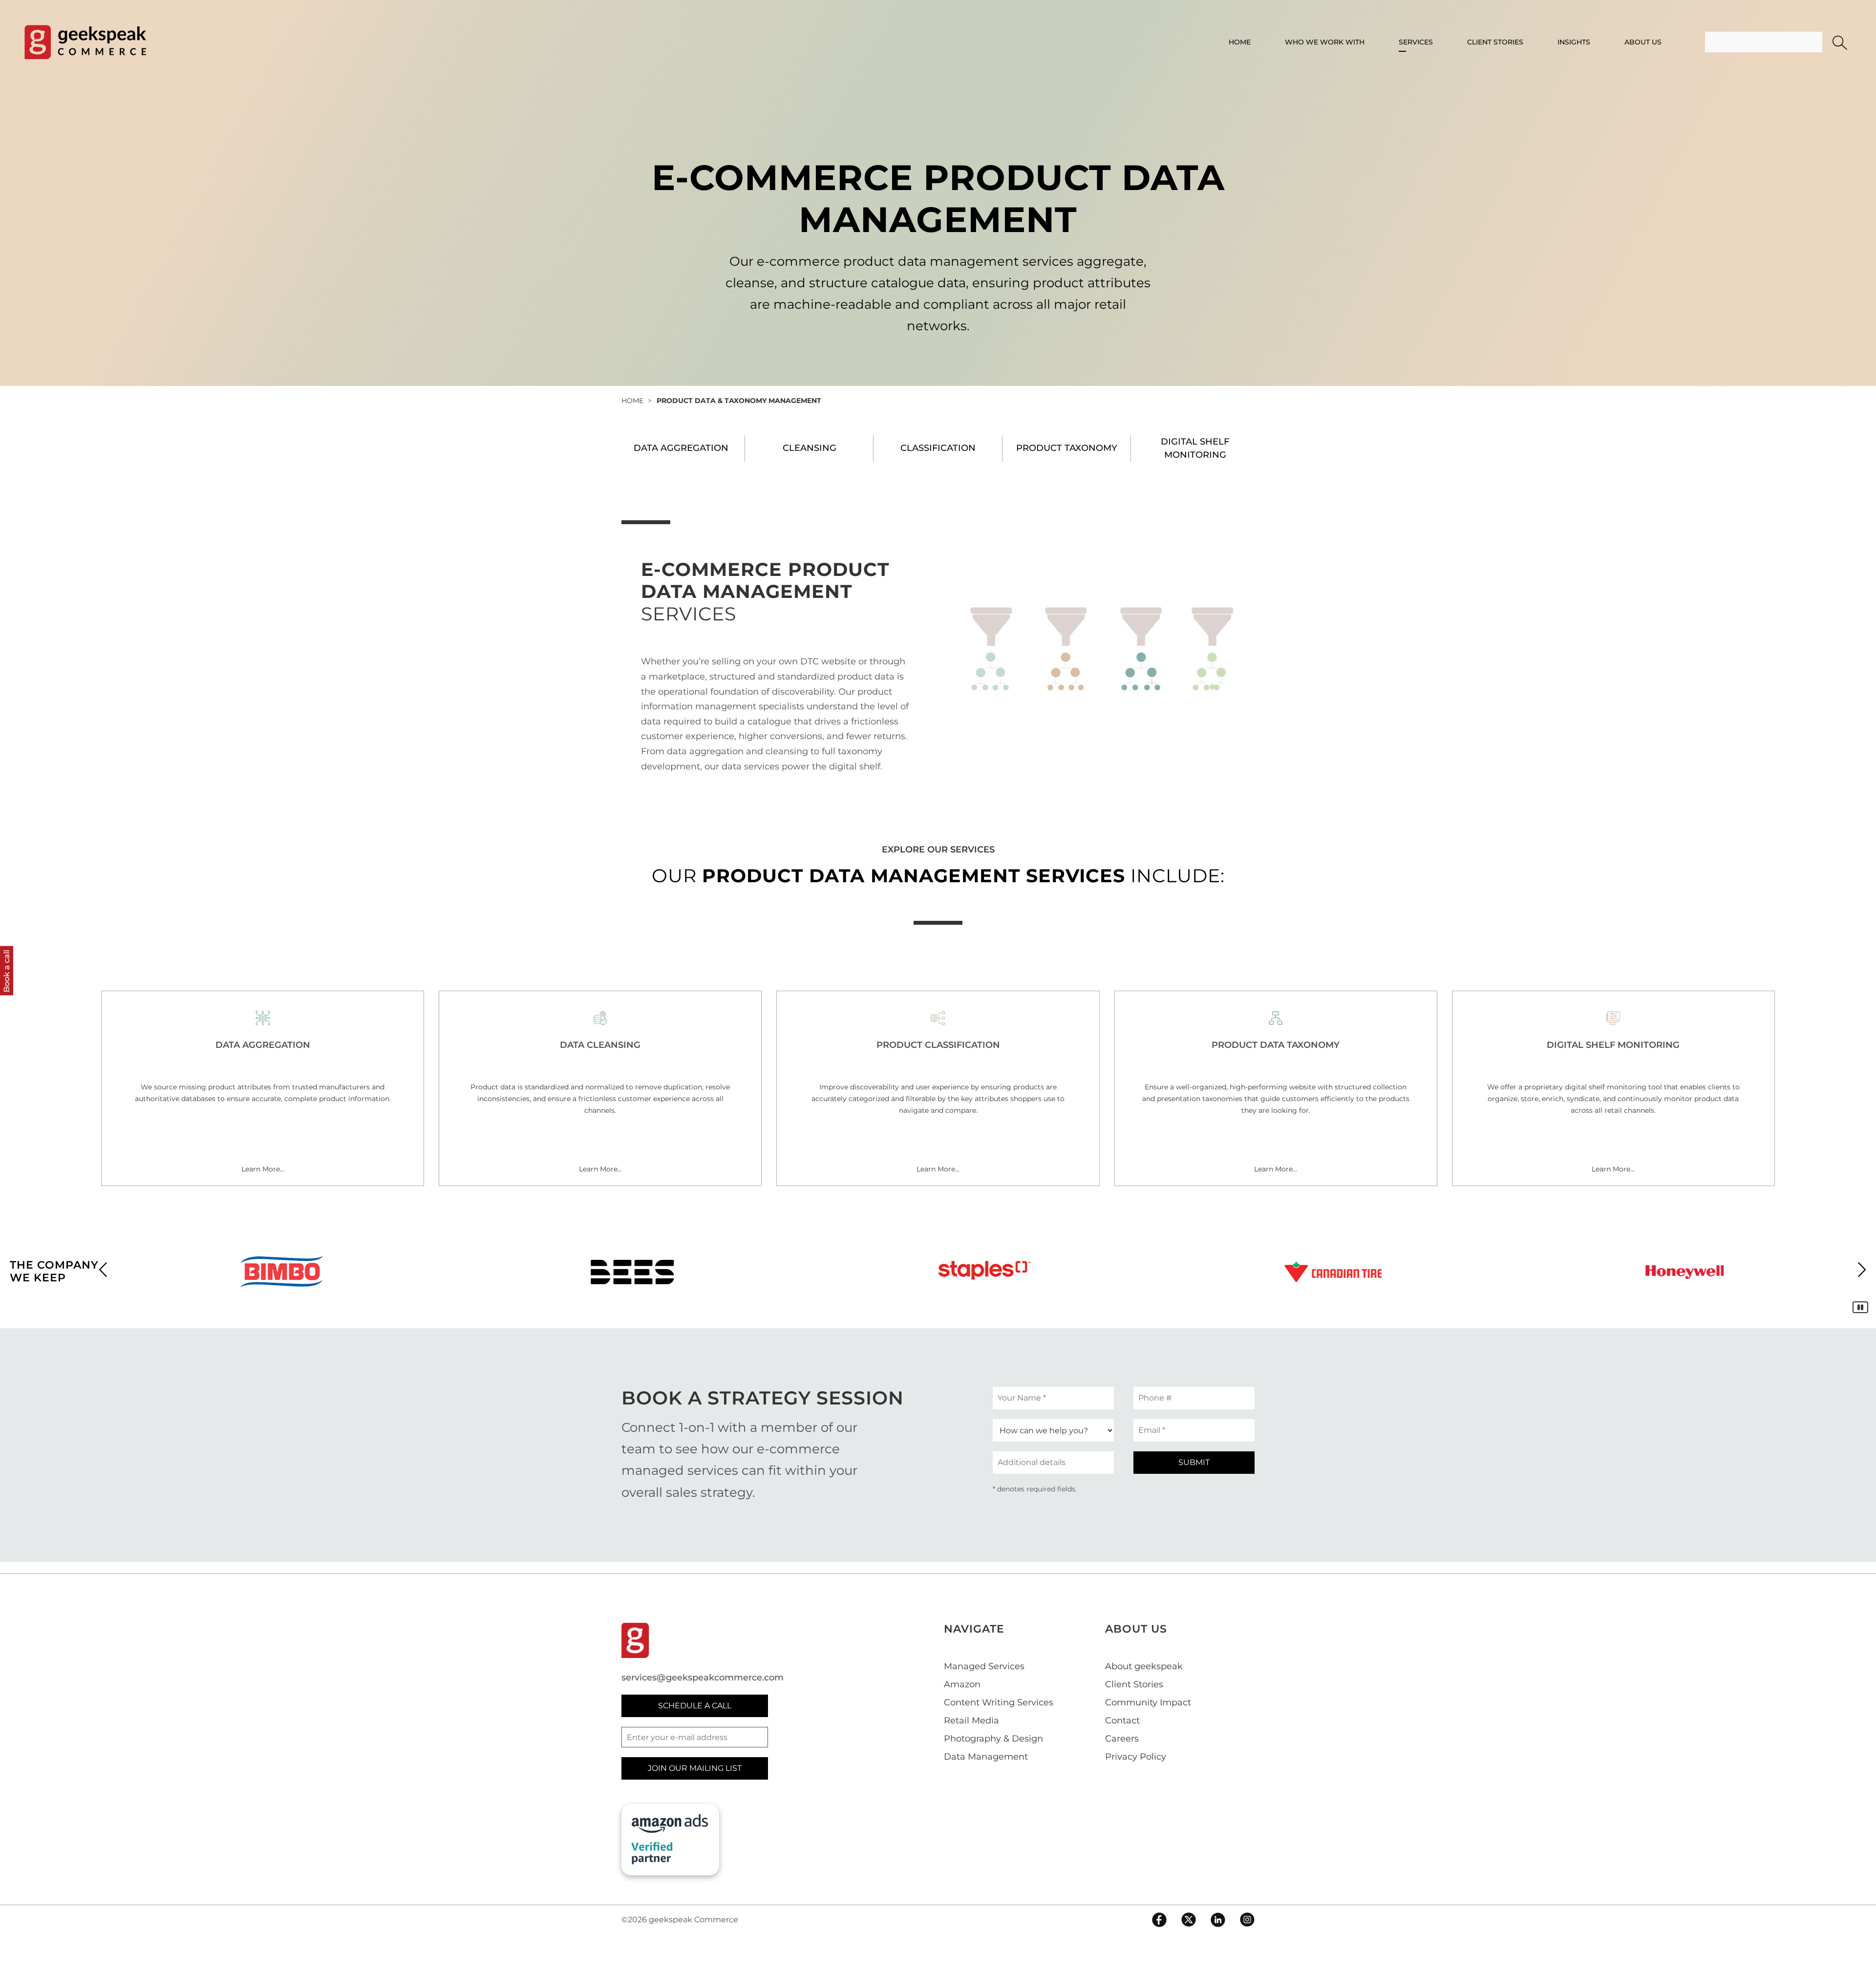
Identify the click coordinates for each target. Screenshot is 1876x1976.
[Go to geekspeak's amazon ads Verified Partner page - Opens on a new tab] (670, 1839)
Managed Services (984, 1666)
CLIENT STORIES (1495, 42)
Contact (1122, 1721)
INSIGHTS (1574, 42)
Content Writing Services (999, 1702)
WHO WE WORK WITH (1325, 42)
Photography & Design (993, 1739)
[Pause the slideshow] (1860, 1307)
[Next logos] (1862, 1269)
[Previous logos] (103, 1269)
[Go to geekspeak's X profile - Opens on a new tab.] (1189, 1920)
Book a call (7, 971)
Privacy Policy (1136, 1757)
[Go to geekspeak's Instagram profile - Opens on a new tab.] (1247, 1920)
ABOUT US (1643, 42)
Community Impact (1148, 1702)
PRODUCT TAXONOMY (1067, 448)
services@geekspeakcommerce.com (703, 1678)
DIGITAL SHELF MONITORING (1195, 448)
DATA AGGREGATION (681, 448)
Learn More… (263, 1169)
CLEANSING (810, 448)
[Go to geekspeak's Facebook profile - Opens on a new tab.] (1159, 1920)
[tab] (681, 448)
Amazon (962, 1684)
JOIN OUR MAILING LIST (695, 1768)
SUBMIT (1194, 1462)
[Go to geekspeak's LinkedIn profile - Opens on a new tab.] (1218, 1920)
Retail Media (971, 1721)
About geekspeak (1144, 1666)
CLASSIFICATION (938, 448)
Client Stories (1134, 1684)
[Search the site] (1840, 43)
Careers (1122, 1739)
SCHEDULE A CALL (695, 1706)
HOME (1240, 42)
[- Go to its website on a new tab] (281, 1272)
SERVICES (1416, 42)
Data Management (986, 1757)
